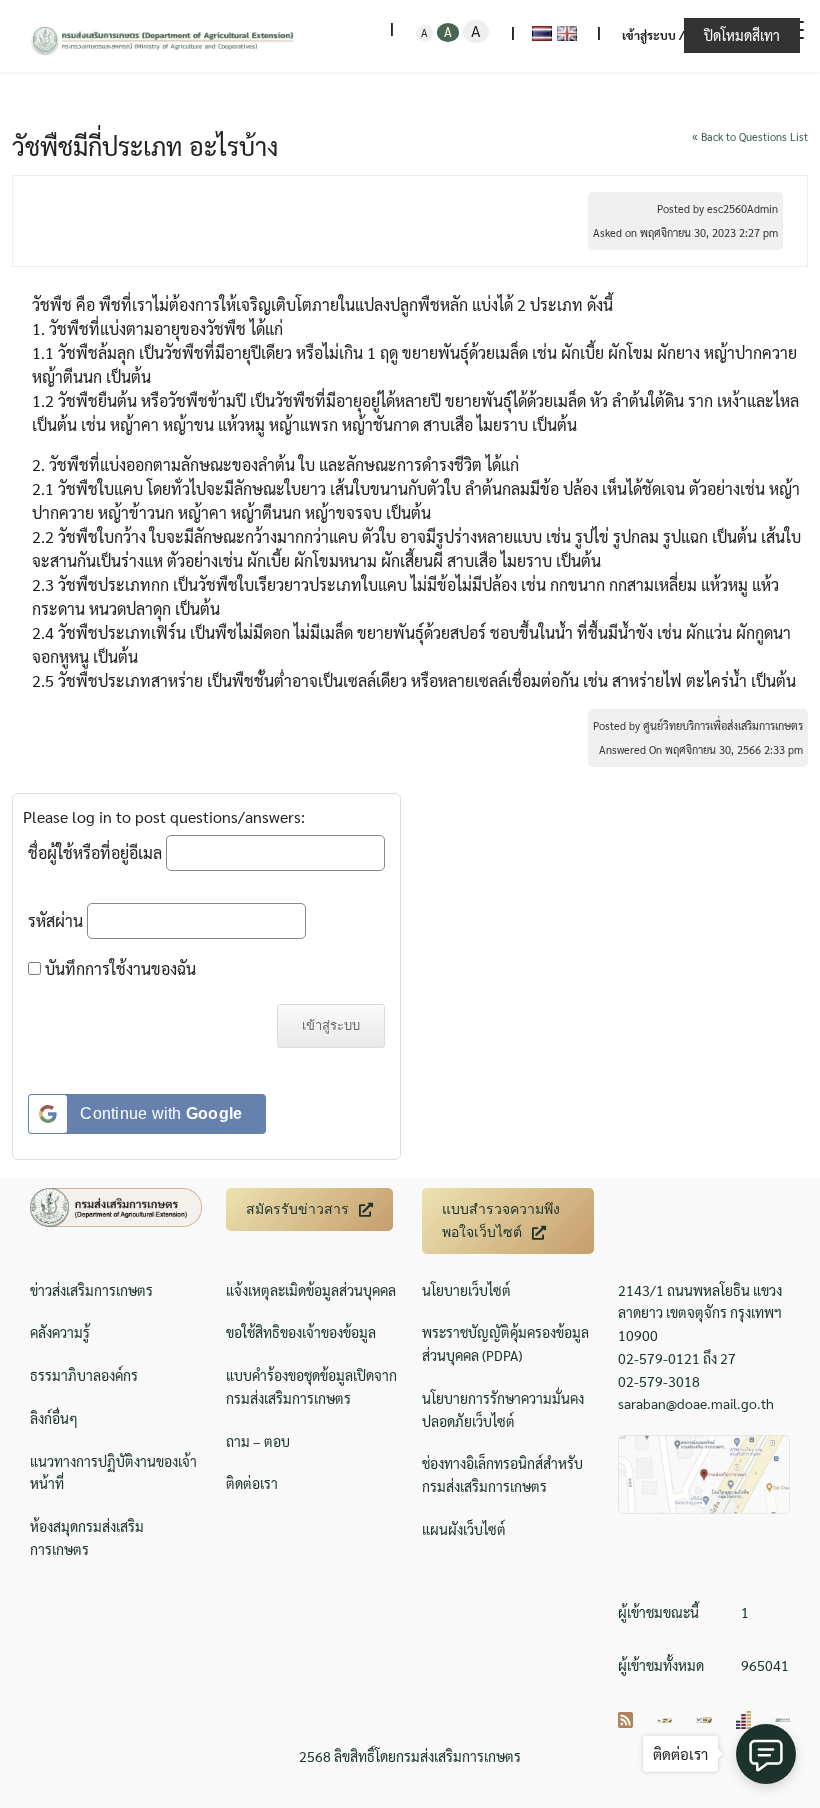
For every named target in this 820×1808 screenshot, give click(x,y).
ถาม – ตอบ (258, 1441)
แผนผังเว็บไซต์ (464, 1529)
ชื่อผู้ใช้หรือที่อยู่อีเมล (95, 852)
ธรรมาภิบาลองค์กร (84, 1375)
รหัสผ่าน (55, 920)
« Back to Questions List (750, 137)
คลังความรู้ (60, 1332)
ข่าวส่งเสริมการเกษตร (91, 1290)
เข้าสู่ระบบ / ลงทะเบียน (682, 35)
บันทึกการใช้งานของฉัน (118, 968)
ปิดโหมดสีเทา (742, 35)
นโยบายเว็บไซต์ (466, 1290)
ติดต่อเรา (252, 1483)
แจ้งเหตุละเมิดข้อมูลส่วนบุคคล (311, 1290)
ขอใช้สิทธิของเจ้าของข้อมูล (301, 1332)
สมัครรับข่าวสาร (297, 1209)
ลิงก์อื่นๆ (54, 1418)
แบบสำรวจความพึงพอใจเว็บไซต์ (501, 1220)
